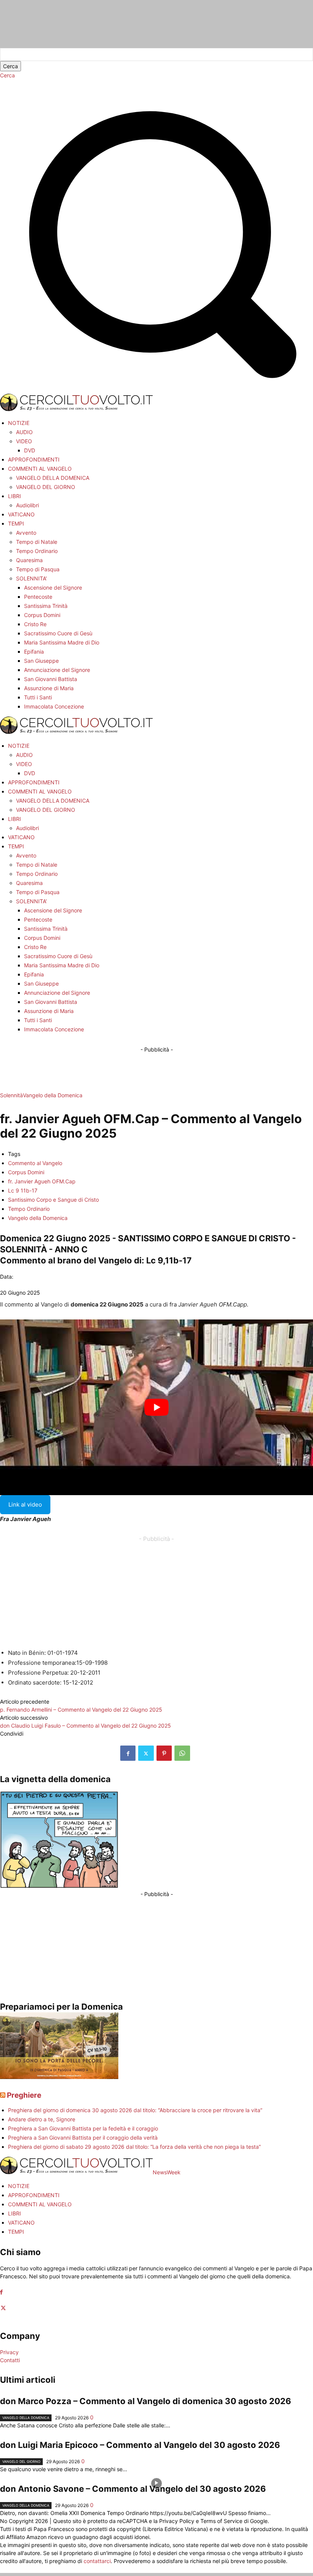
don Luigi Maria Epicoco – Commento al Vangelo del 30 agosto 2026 (140, 2445)
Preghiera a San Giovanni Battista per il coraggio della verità (83, 2138)
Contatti (10, 2360)
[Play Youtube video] (156, 1407)
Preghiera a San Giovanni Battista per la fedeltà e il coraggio (83, 2128)
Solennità (11, 1095)
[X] (146, 1753)
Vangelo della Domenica (53, 1095)
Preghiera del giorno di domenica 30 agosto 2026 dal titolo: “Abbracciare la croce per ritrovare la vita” (135, 2110)
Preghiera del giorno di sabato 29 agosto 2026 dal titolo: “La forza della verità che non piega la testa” (134, 2147)
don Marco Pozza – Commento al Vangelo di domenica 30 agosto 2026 (146, 2401)
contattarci (97, 2561)
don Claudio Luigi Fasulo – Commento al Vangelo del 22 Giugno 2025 (86, 1726)
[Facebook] (128, 1753)
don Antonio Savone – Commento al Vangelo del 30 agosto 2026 (133, 2489)
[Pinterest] (164, 1753)
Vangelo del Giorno (21, 2461)
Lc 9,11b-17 (169, 1260)
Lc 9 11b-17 (23, 1190)
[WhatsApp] (182, 1753)
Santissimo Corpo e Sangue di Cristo (53, 1200)
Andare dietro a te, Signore (42, 2119)
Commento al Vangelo (35, 1163)
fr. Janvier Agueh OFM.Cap (42, 1181)
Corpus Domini (26, 1172)
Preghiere (24, 2095)
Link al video (25, 1504)
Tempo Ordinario (29, 1209)
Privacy (9, 2352)
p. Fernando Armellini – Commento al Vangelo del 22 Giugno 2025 (81, 1710)
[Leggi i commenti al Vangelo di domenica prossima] (59, 2077)
